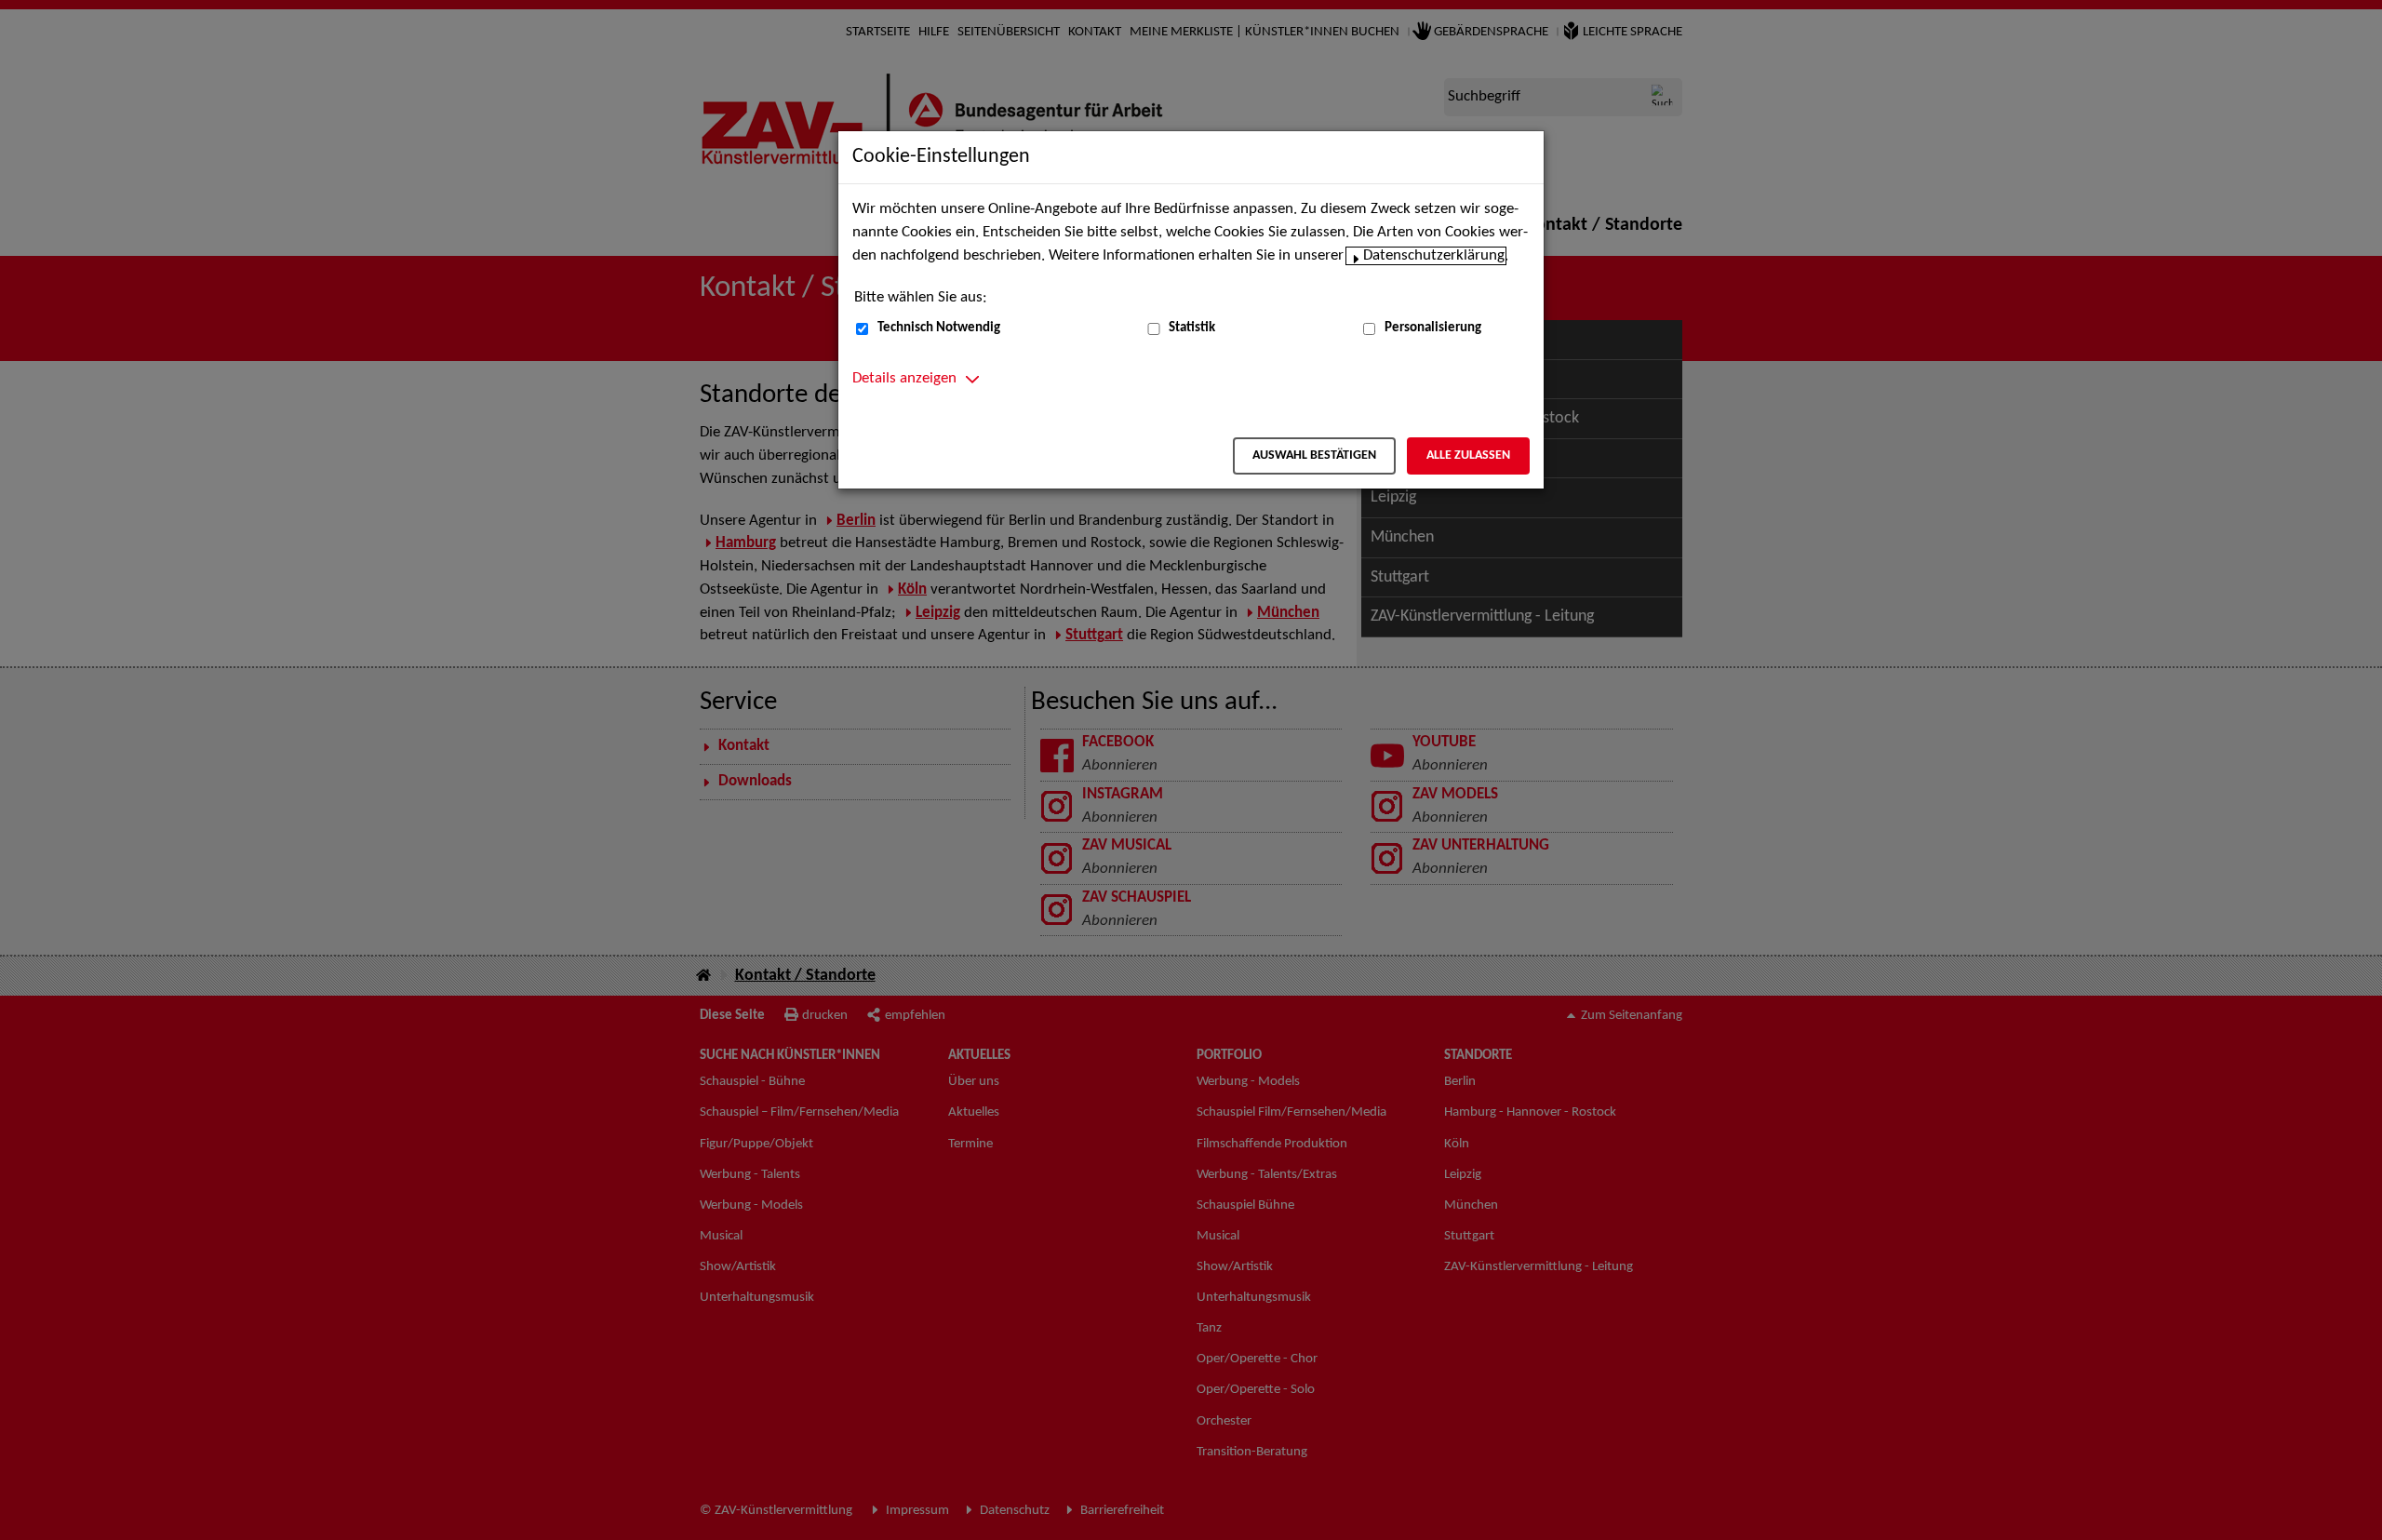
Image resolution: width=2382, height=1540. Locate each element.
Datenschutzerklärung (1434, 256)
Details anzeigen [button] (904, 379)
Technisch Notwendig (939, 328)
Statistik (1192, 328)
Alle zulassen (1468, 455)
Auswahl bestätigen (1314, 455)
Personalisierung (1433, 328)
